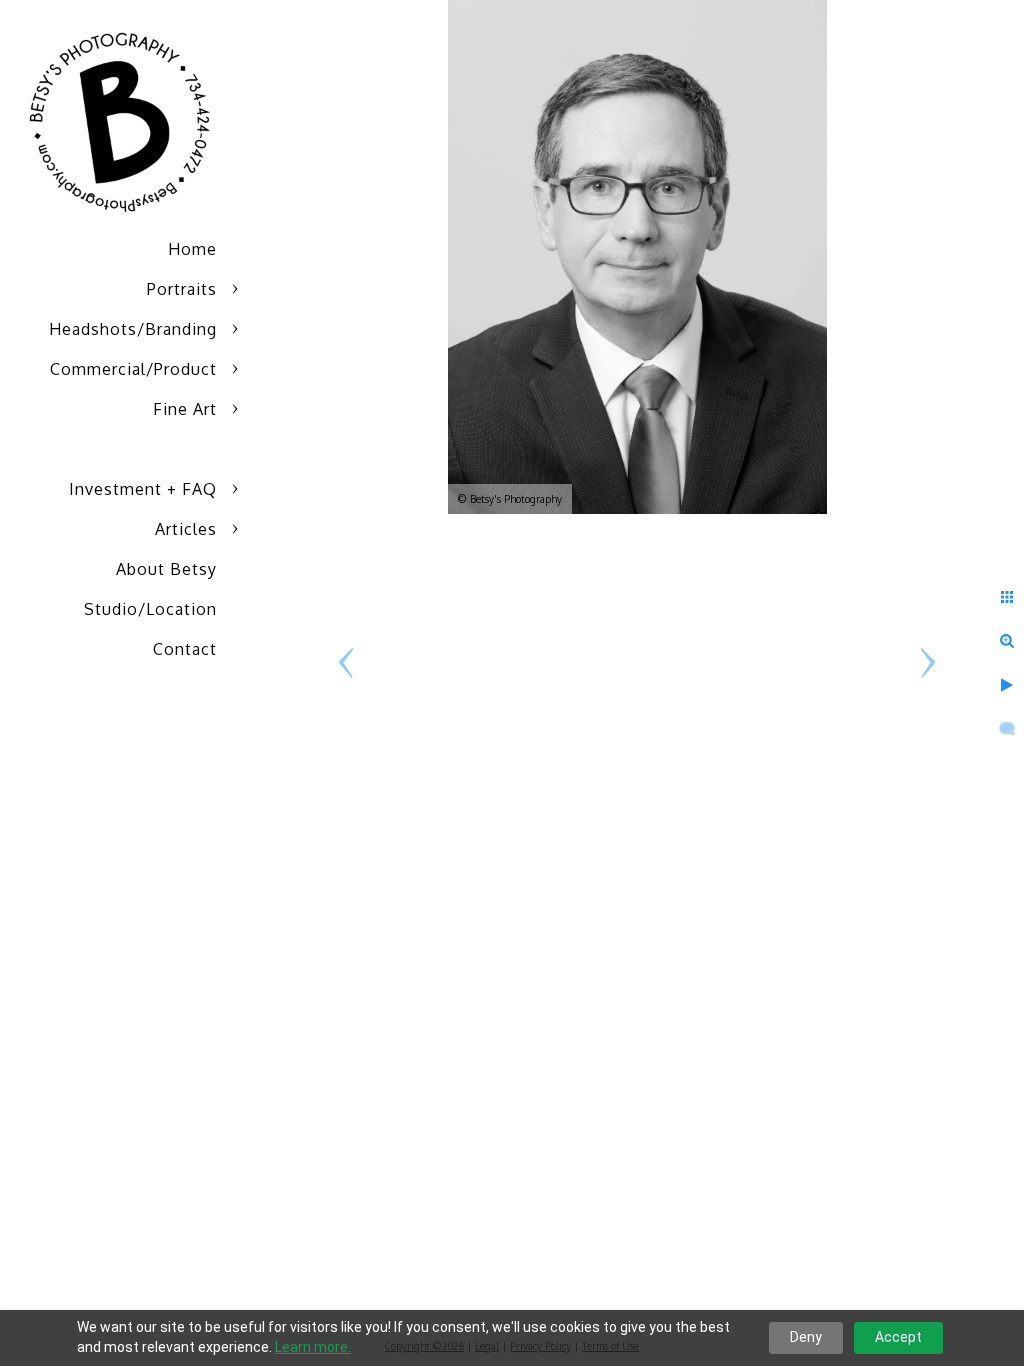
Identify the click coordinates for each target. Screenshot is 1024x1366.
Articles (186, 529)
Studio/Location (150, 609)
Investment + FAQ (143, 489)
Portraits (182, 289)
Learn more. (313, 1347)
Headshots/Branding (133, 329)
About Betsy (166, 569)
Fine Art (185, 409)
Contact (185, 649)
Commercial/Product (133, 369)
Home (192, 249)
